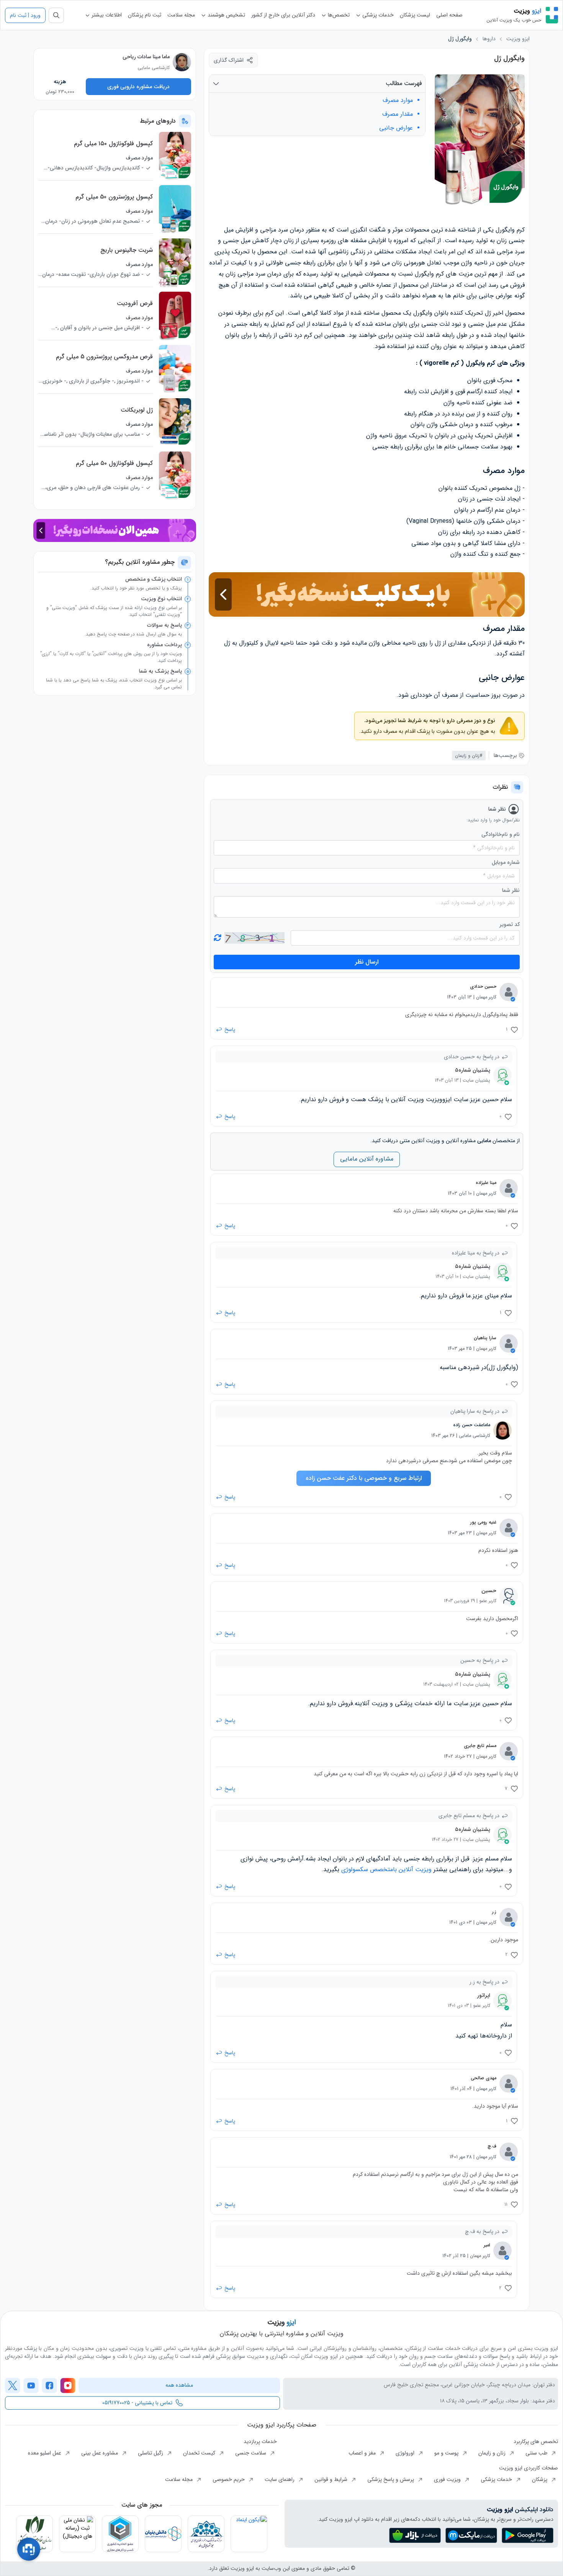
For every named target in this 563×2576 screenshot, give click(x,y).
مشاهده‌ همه (179, 2385)
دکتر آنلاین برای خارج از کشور (283, 15)
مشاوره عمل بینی (100, 2453)
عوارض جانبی (396, 128)
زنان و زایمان (493, 2453)
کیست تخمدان (200, 2453)
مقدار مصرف (398, 114)
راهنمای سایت (280, 2479)
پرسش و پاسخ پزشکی (391, 2479)
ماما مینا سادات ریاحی (146, 57)
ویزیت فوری (448, 2479)
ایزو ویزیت (518, 39)
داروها (489, 39)
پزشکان (540, 2479)
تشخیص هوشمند (226, 15)
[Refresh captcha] (254, 938)
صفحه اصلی (449, 15)
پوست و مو (447, 2453)
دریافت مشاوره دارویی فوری (138, 87)
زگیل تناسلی (151, 2453)
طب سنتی (537, 2453)
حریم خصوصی (229, 2479)
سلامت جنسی (251, 2453)
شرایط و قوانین (332, 2479)
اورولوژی (406, 2453)
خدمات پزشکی (377, 15)
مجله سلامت (181, 15)
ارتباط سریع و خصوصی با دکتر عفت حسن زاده (364, 1478)
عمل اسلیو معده (45, 2453)
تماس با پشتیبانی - (137, 2403)
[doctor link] (182, 62)
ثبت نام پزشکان (145, 15)
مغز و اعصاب (363, 2453)
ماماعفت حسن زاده (472, 1425)
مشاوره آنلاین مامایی (367, 1159)
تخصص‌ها (338, 15)
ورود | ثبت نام (25, 15)
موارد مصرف (398, 100)
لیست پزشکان (415, 15)
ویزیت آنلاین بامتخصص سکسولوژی (386, 1869)
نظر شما (511, 891)
